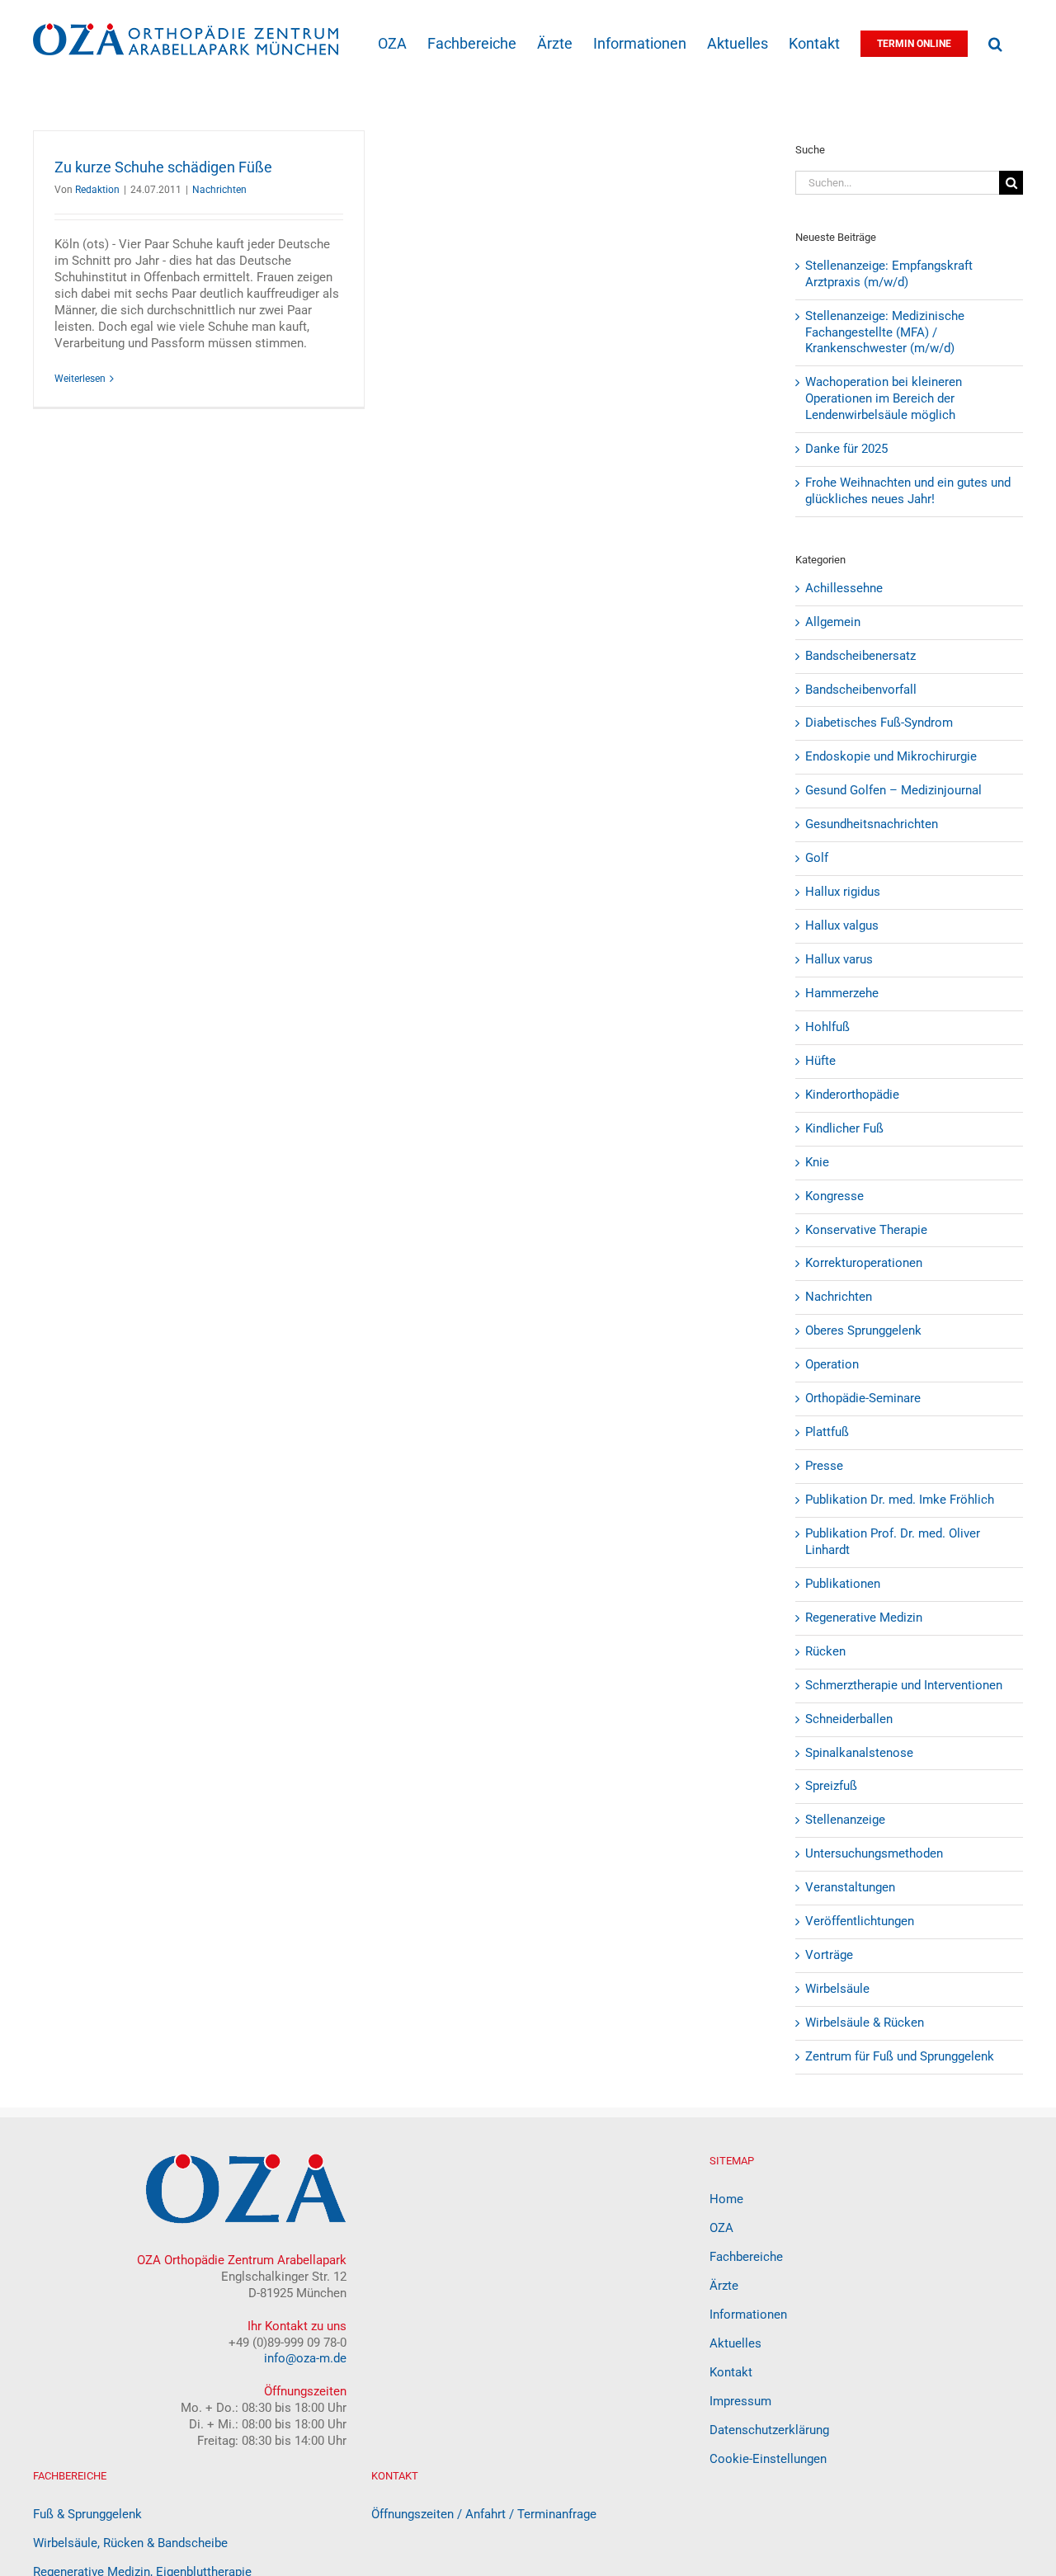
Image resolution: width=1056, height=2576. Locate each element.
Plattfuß (827, 1432)
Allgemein (833, 622)
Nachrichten (219, 190)
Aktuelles (735, 2343)
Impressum (740, 2401)
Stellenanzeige (845, 1820)
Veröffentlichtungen (860, 1921)
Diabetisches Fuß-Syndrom (879, 723)
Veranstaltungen (850, 1887)
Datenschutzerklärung (769, 2430)
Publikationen (843, 1584)
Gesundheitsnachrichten (872, 824)
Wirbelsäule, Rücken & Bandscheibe (130, 2543)
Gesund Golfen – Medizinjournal (893, 790)
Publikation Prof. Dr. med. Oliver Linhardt (893, 1542)
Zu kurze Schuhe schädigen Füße (163, 167)
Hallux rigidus (843, 892)
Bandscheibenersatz (860, 656)
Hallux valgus (842, 925)
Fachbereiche (746, 2257)
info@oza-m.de (305, 2358)
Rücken (825, 1651)
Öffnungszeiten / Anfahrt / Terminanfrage (484, 2514)
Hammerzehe (842, 993)
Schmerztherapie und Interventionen (904, 1685)
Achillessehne (844, 588)
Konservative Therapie (866, 1230)
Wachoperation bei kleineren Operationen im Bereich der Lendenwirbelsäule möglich (884, 398)
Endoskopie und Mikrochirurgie (891, 756)
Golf (817, 858)
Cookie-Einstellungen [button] (768, 2459)
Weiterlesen (80, 379)
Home (726, 2199)
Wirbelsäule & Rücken (865, 2023)
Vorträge (829, 1955)
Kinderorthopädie (852, 1095)
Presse (824, 1466)
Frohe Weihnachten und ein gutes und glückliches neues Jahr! (908, 491)
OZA (721, 2228)
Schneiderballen (849, 1719)
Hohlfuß (827, 1027)
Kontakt (731, 2372)
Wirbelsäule (837, 1989)
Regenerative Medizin (864, 1618)
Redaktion (97, 190)
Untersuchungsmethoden (874, 1853)
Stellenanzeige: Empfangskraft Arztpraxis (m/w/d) (889, 274)
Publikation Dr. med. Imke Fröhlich (900, 1500)
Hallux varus (839, 959)
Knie (817, 1162)
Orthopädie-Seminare (863, 1398)
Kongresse (834, 1196)
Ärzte (724, 2286)
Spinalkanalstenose (859, 1753)
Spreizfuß (831, 1786)
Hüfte (820, 1061)
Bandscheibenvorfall (861, 690)
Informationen (748, 2315)
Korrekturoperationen (864, 1263)
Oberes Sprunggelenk (863, 1330)
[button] (995, 42)
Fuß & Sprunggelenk (87, 2514)
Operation (832, 1364)
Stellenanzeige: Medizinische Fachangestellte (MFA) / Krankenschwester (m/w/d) (885, 332)
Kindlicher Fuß (844, 1128)
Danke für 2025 (846, 449)
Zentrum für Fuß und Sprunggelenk (900, 2056)
